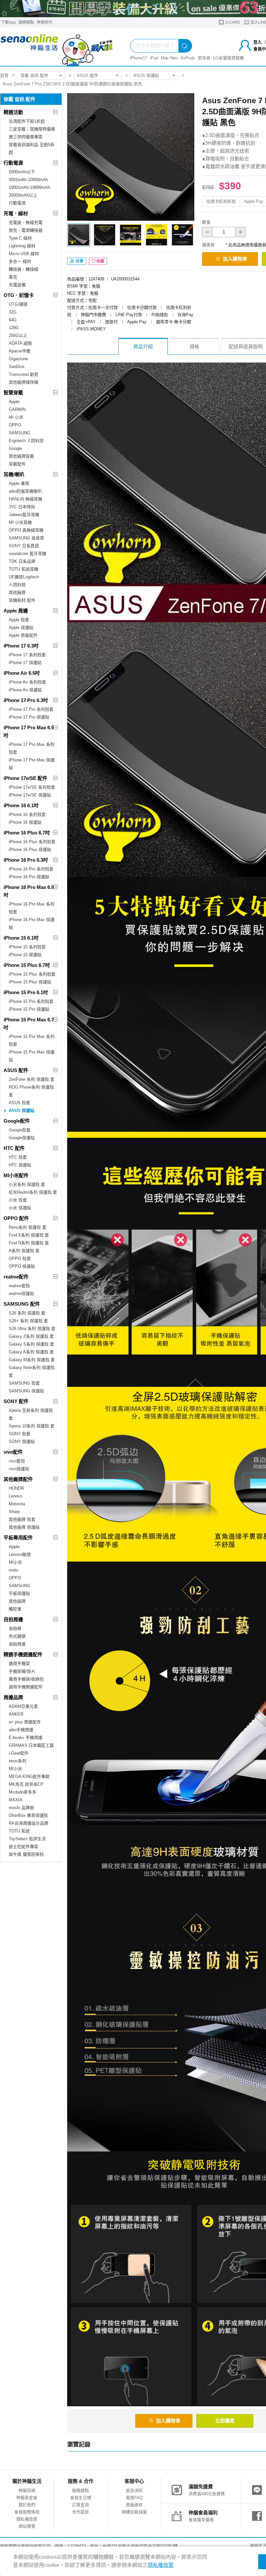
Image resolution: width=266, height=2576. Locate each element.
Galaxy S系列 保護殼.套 (31, 1344)
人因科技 (17, 585)
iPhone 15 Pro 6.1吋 (26, 992)
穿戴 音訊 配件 (34, 75)
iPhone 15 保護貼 (25, 955)
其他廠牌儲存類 (24, 382)
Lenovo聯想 (20, 1554)
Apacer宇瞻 (20, 351)
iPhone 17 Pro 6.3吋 (26, 700)
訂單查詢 (80, 2505)
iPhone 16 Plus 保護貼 (30, 850)
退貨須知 (134, 2490)
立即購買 (225, 2421)
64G (13, 320)
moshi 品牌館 (21, 1808)
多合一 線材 (20, 261)
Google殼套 (20, 1130)
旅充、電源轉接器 (26, 230)
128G (14, 328)
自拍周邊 (13, 1619)
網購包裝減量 (134, 2512)
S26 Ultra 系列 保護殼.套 (32, 1329)
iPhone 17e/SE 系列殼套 (32, 787)
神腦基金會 (27, 2498)
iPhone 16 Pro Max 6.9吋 (29, 891)
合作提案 (80, 2512)
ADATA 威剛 (20, 343)
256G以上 (18, 335)
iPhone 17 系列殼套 (27, 655)
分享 (79, 261)
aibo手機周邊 (21, 1730)
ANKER (16, 1714)
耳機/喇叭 (14, 474)
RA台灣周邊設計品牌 (29, 1823)
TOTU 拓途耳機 (24, 569)
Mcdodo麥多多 (23, 1792)
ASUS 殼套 (19, 1103)
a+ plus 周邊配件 (25, 1722)
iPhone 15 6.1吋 (21, 938)
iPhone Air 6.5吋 (22, 673)
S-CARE (232, 22)
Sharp (14, 1512)
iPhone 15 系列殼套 (27, 947)
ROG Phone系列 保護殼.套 (32, 1091)
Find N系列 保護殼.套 (29, 1243)
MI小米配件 (16, 1175)
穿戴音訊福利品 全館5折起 (32, 148)
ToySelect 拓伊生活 (27, 1839)
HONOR (16, 1488)
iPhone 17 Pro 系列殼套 (31, 709)
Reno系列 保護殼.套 (28, 1227)
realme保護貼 (21, 1294)
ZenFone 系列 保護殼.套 (32, 1079)
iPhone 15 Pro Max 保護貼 (32, 1056)
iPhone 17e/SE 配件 (25, 778)
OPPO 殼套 (20, 1258)
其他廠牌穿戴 (21, 456)
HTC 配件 (14, 1148)
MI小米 (15, 1562)
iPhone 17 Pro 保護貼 (29, 717)
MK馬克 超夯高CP (26, 1784)
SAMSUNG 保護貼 (26, 1391)
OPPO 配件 (16, 1218)
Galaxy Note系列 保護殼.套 (32, 1371)
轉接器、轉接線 (24, 269)
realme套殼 (19, 1286)
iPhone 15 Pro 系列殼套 (31, 1001)
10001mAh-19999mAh (30, 187)
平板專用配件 (18, 1538)
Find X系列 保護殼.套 (29, 1235)
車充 (13, 277)
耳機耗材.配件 (22, 600)
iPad (154, 58)
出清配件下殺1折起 (27, 121)
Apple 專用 (19, 483)
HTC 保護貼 (20, 1165)
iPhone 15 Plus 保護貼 (30, 982)
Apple (14, 402)
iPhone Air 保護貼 (25, 690)
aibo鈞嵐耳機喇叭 (25, 491)
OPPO (15, 425)
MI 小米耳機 (20, 522)
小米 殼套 (18, 1200)
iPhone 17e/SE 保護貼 (30, 795)
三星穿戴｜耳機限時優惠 (32, 129)
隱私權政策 (27, 2519)
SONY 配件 (16, 1401)
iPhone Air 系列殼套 (27, 682)
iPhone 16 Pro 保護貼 (29, 877)
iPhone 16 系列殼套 (27, 814)
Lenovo (16, 1496)
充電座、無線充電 (26, 222)
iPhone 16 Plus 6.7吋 (27, 833)
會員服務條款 (27, 2512)
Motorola (17, 1504)
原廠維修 (134, 2505)
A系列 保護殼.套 (24, 1251)
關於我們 (27, 2505)
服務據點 (26, 22)
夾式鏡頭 (17, 1636)
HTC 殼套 (18, 1157)
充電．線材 (16, 213)
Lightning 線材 (22, 246)
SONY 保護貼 (22, 1442)
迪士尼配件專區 (24, 1847)
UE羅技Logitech (24, 577)
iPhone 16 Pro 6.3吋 (26, 860)
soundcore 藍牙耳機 (28, 554)
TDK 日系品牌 (22, 561)
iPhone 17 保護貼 (25, 663)
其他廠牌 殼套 (22, 1519)
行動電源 (13, 163)
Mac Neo (169, 58)
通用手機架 (19, 1664)
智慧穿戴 (13, 393)
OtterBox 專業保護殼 (28, 1815)
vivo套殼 (17, 1461)
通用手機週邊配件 (26, 1687)
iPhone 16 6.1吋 (21, 805)
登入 (258, 42)
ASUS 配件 (88, 75)
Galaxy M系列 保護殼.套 (32, 1360)
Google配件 (17, 1121)
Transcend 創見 (24, 374)
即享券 (204, 58)
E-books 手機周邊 (26, 1738)
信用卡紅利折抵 (221, 201)
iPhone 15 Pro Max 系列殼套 (32, 1040)
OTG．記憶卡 (19, 295)
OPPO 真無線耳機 (26, 530)
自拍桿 (15, 1628)
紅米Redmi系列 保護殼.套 (33, 1192)
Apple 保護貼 (21, 628)
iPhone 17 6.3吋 (21, 646)
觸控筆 (15, 1609)
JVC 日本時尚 (22, 507)
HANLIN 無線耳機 (25, 499)
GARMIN (17, 409)
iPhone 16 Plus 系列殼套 (32, 842)
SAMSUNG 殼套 (24, 1383)
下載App (8, 22)
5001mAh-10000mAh (28, 180)
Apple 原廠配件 (23, 635)
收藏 (100, 261)
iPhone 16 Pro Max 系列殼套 (32, 908)
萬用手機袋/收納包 (26, 1679)
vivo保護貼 (19, 1469)
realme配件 (16, 1277)
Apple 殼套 (19, 620)
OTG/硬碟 (18, 304)
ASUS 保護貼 (146, 75)
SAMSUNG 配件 (22, 1304)
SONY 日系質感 (24, 546)
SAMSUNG (19, 433)
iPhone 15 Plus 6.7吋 (27, 965)
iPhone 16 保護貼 (25, 822)
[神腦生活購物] (57, 47)
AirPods (188, 58)
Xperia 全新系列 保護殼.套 (31, 1414)
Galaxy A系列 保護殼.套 (31, 1352)
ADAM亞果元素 (23, 1706)
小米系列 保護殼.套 (27, 1184)
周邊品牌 (13, 1697)
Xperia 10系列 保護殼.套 (32, 1426)
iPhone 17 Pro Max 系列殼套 (32, 748)
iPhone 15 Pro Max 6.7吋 (29, 1023)
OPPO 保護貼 (22, 1266)
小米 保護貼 (20, 1208)
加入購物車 (235, 259)
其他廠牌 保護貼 (24, 1527)
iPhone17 (139, 58)
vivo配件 (13, 1452)
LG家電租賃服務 (229, 58)
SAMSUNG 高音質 (26, 538)
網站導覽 (27, 2526)
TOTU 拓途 (19, 1831)
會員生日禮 (81, 2498)
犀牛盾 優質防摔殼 (26, 1854)
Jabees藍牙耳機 (24, 515)
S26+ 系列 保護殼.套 (28, 1321)
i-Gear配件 (19, 1753)
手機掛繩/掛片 (22, 1671)
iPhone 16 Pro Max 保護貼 (32, 924)
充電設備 (17, 285)
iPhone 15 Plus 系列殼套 (32, 974)
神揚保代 (44, 22)
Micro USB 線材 (24, 254)
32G (13, 312)
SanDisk (17, 367)
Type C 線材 (20, 238)
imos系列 (18, 1761)
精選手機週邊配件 (23, 1654)
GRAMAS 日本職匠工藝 (31, 1745)
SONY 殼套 (20, 1434)
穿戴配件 (17, 464)
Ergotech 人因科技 (26, 441)
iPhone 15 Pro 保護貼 (29, 1009)
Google (15, 448)
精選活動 (13, 112)
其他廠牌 (17, 592)
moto (13, 1570)
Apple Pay (254, 201)
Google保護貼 (22, 1138)
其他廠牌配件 (18, 1479)
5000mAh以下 (22, 172)
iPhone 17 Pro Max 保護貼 (32, 764)
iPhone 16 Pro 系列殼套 (31, 869)
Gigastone (18, 359)
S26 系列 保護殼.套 (27, 1313)
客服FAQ (134, 2498)
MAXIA (16, 1800)
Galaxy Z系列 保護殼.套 (31, 1336)
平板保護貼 (19, 1593)
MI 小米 (16, 417)
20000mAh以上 (23, 195)
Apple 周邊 (16, 611)
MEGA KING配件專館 (29, 1776)
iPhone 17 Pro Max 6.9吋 (29, 731)
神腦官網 (27, 2490)
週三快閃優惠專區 (26, 137)
